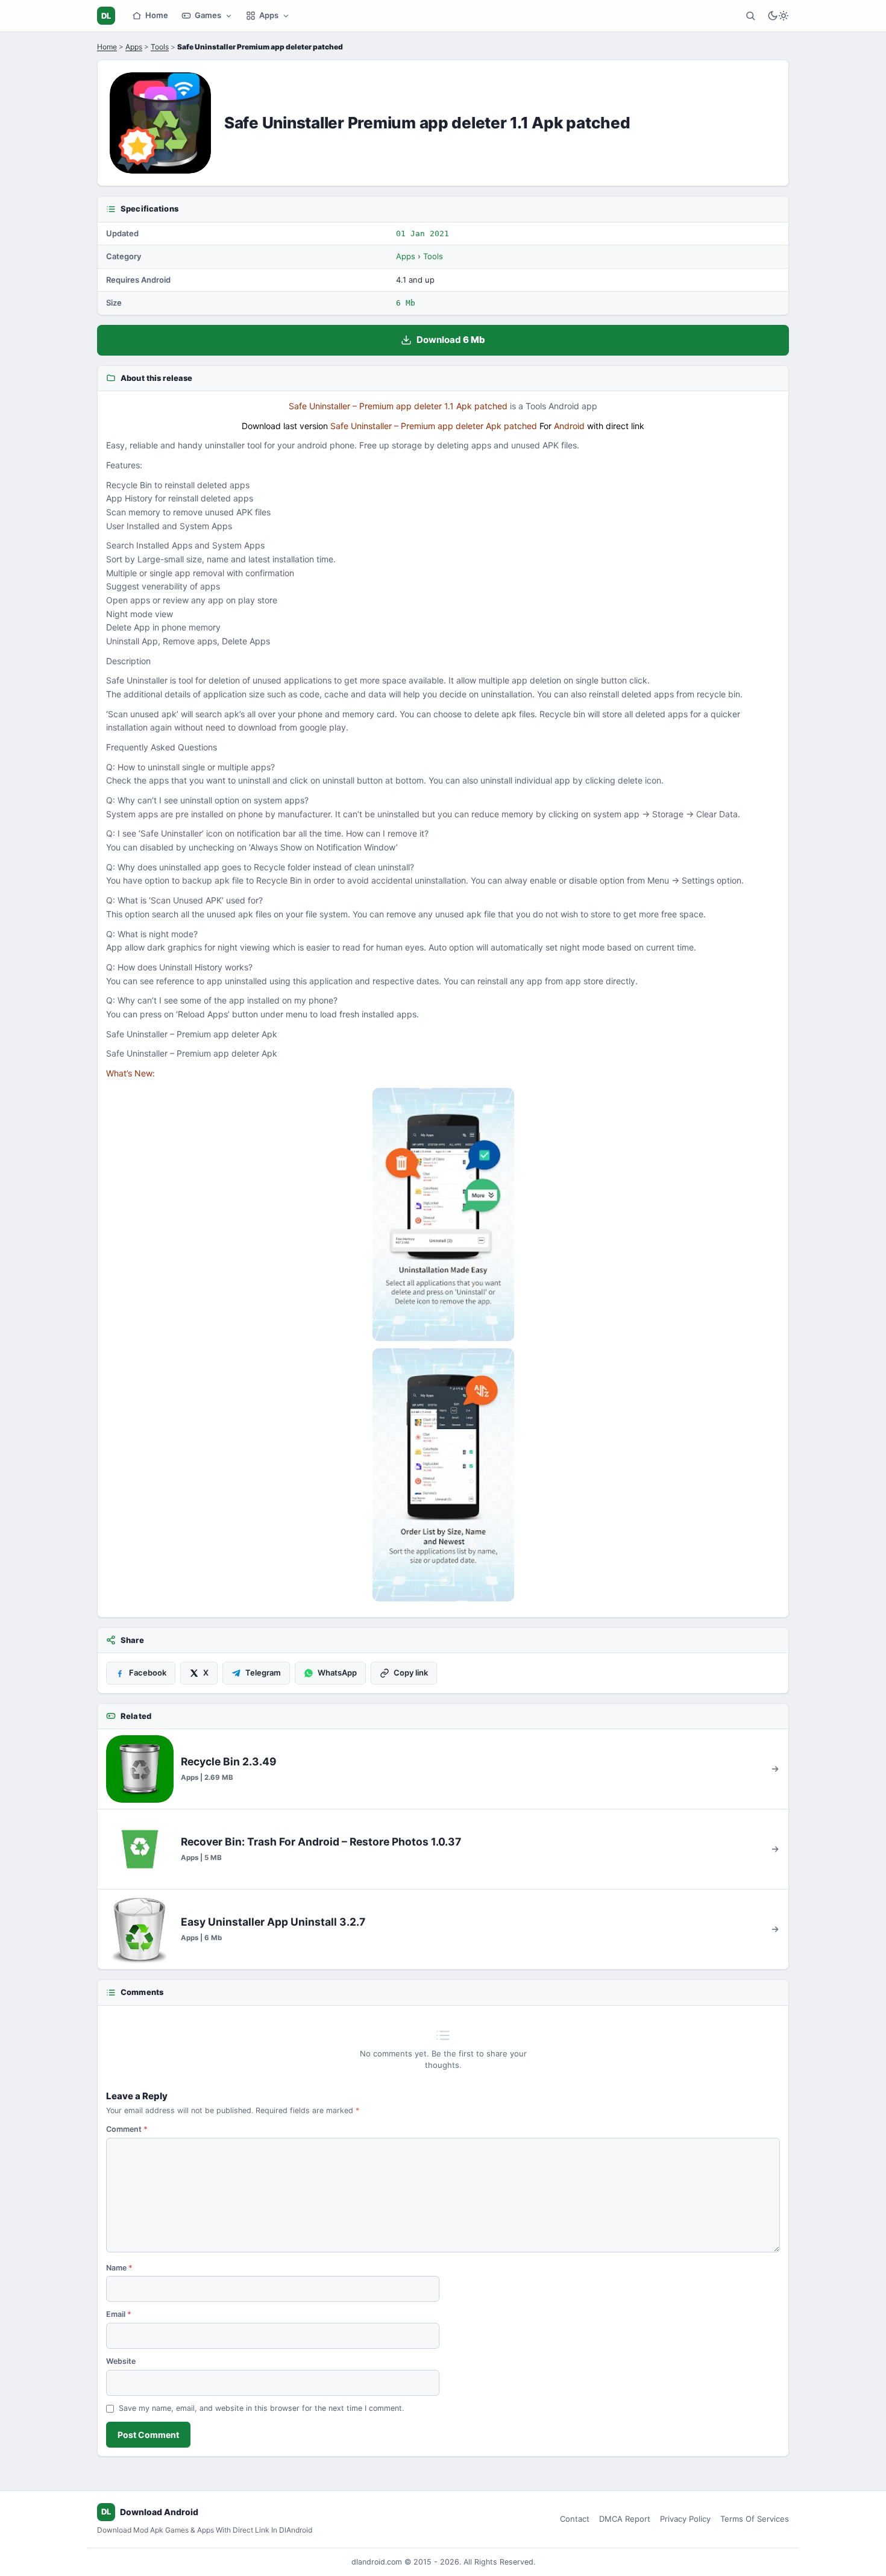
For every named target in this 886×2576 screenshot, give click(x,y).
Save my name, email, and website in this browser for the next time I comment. (261, 2408)
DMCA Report (625, 2519)
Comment (127, 2129)
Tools (160, 47)
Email (119, 2314)
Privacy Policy (685, 2519)
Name (119, 2268)
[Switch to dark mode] (778, 16)
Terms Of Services (755, 2519)
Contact (575, 2519)
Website (121, 2361)
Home (157, 15)
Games (208, 15)
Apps (269, 15)
